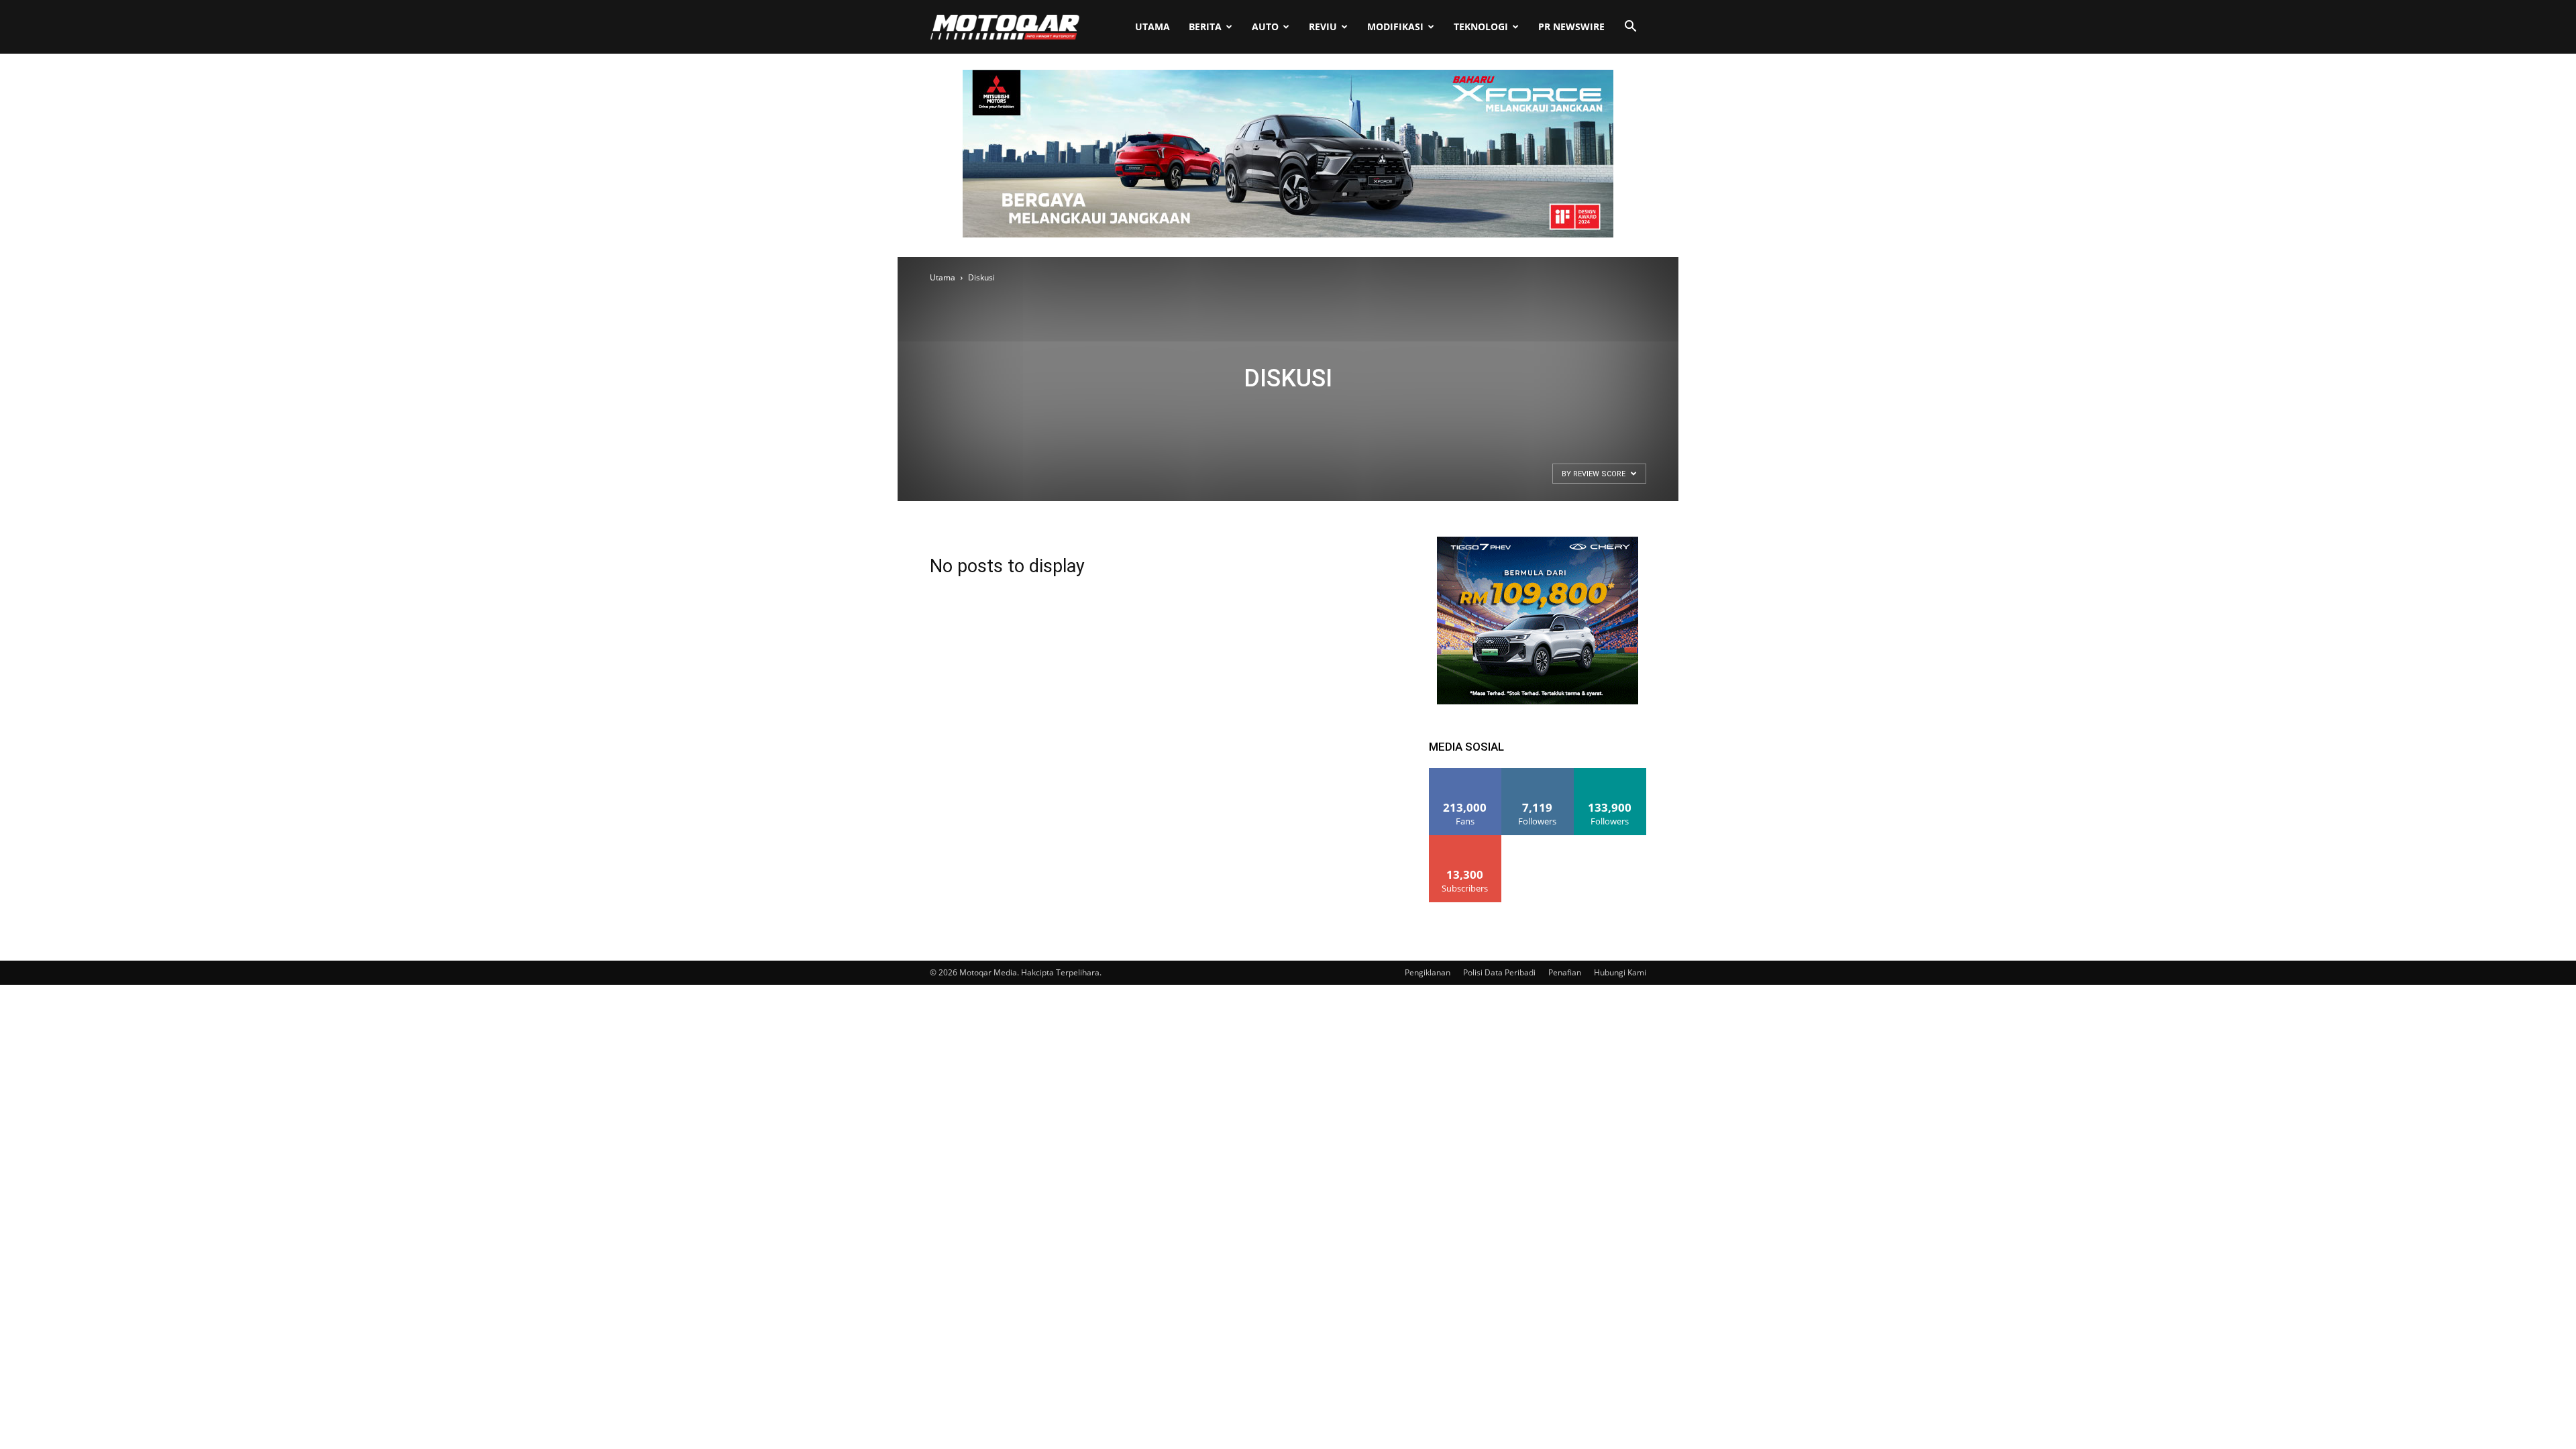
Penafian (1565, 972)
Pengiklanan (1428, 972)
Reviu (1323, 26)
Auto (1265, 26)
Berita (1205, 26)
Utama (1152, 26)
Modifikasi (1395, 26)
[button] (1630, 28)
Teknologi (1481, 26)
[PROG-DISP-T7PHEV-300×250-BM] (1538, 701)
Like (1465, 773)
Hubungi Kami (1620, 972)
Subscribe (1465, 840)
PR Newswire (1571, 26)
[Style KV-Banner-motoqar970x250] (1288, 234)
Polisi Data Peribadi (1499, 972)
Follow (1538, 773)
